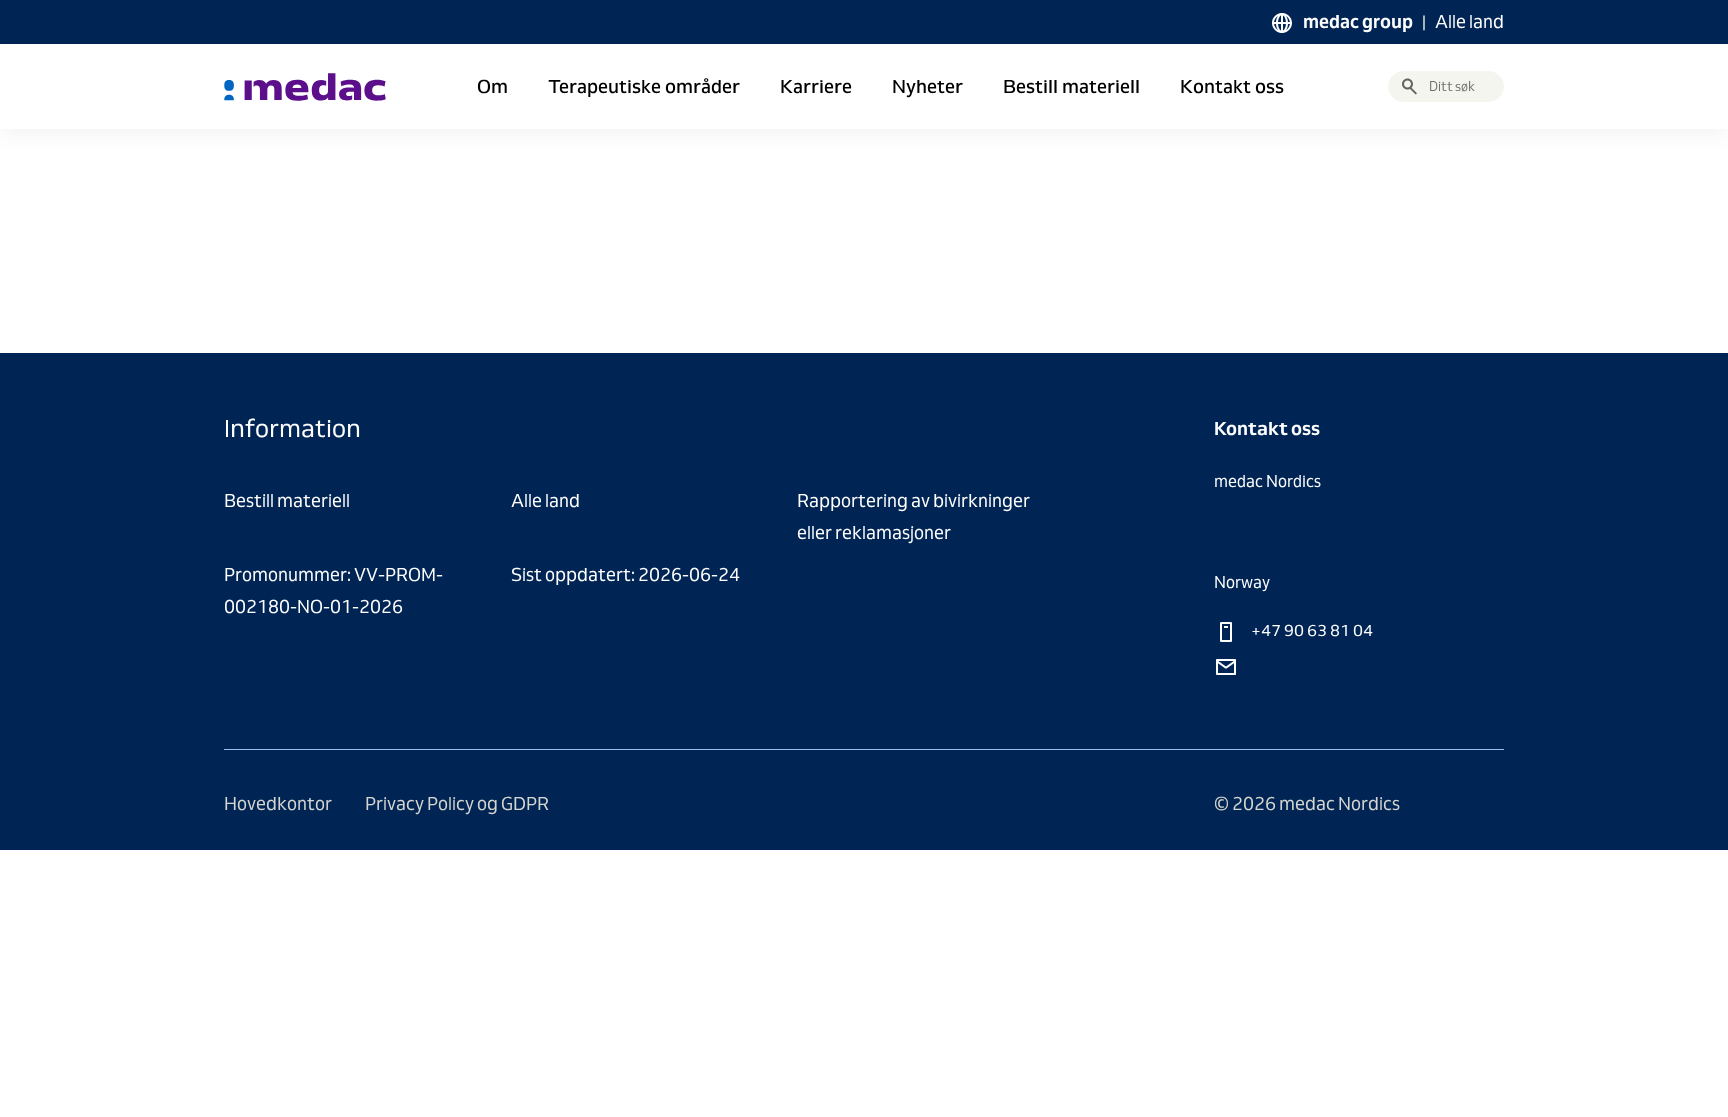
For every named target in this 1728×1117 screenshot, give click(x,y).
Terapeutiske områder (644, 87)
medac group (1358, 21)
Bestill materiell (1071, 87)
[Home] (305, 87)
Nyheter (927, 87)
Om (492, 87)
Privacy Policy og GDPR (457, 803)
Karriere (816, 87)
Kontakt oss (1232, 87)
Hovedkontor (279, 803)
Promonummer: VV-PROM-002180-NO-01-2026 (333, 590)
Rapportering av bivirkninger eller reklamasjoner (913, 516)
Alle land (1469, 21)
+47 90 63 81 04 (1310, 630)
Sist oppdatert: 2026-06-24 (625, 574)
